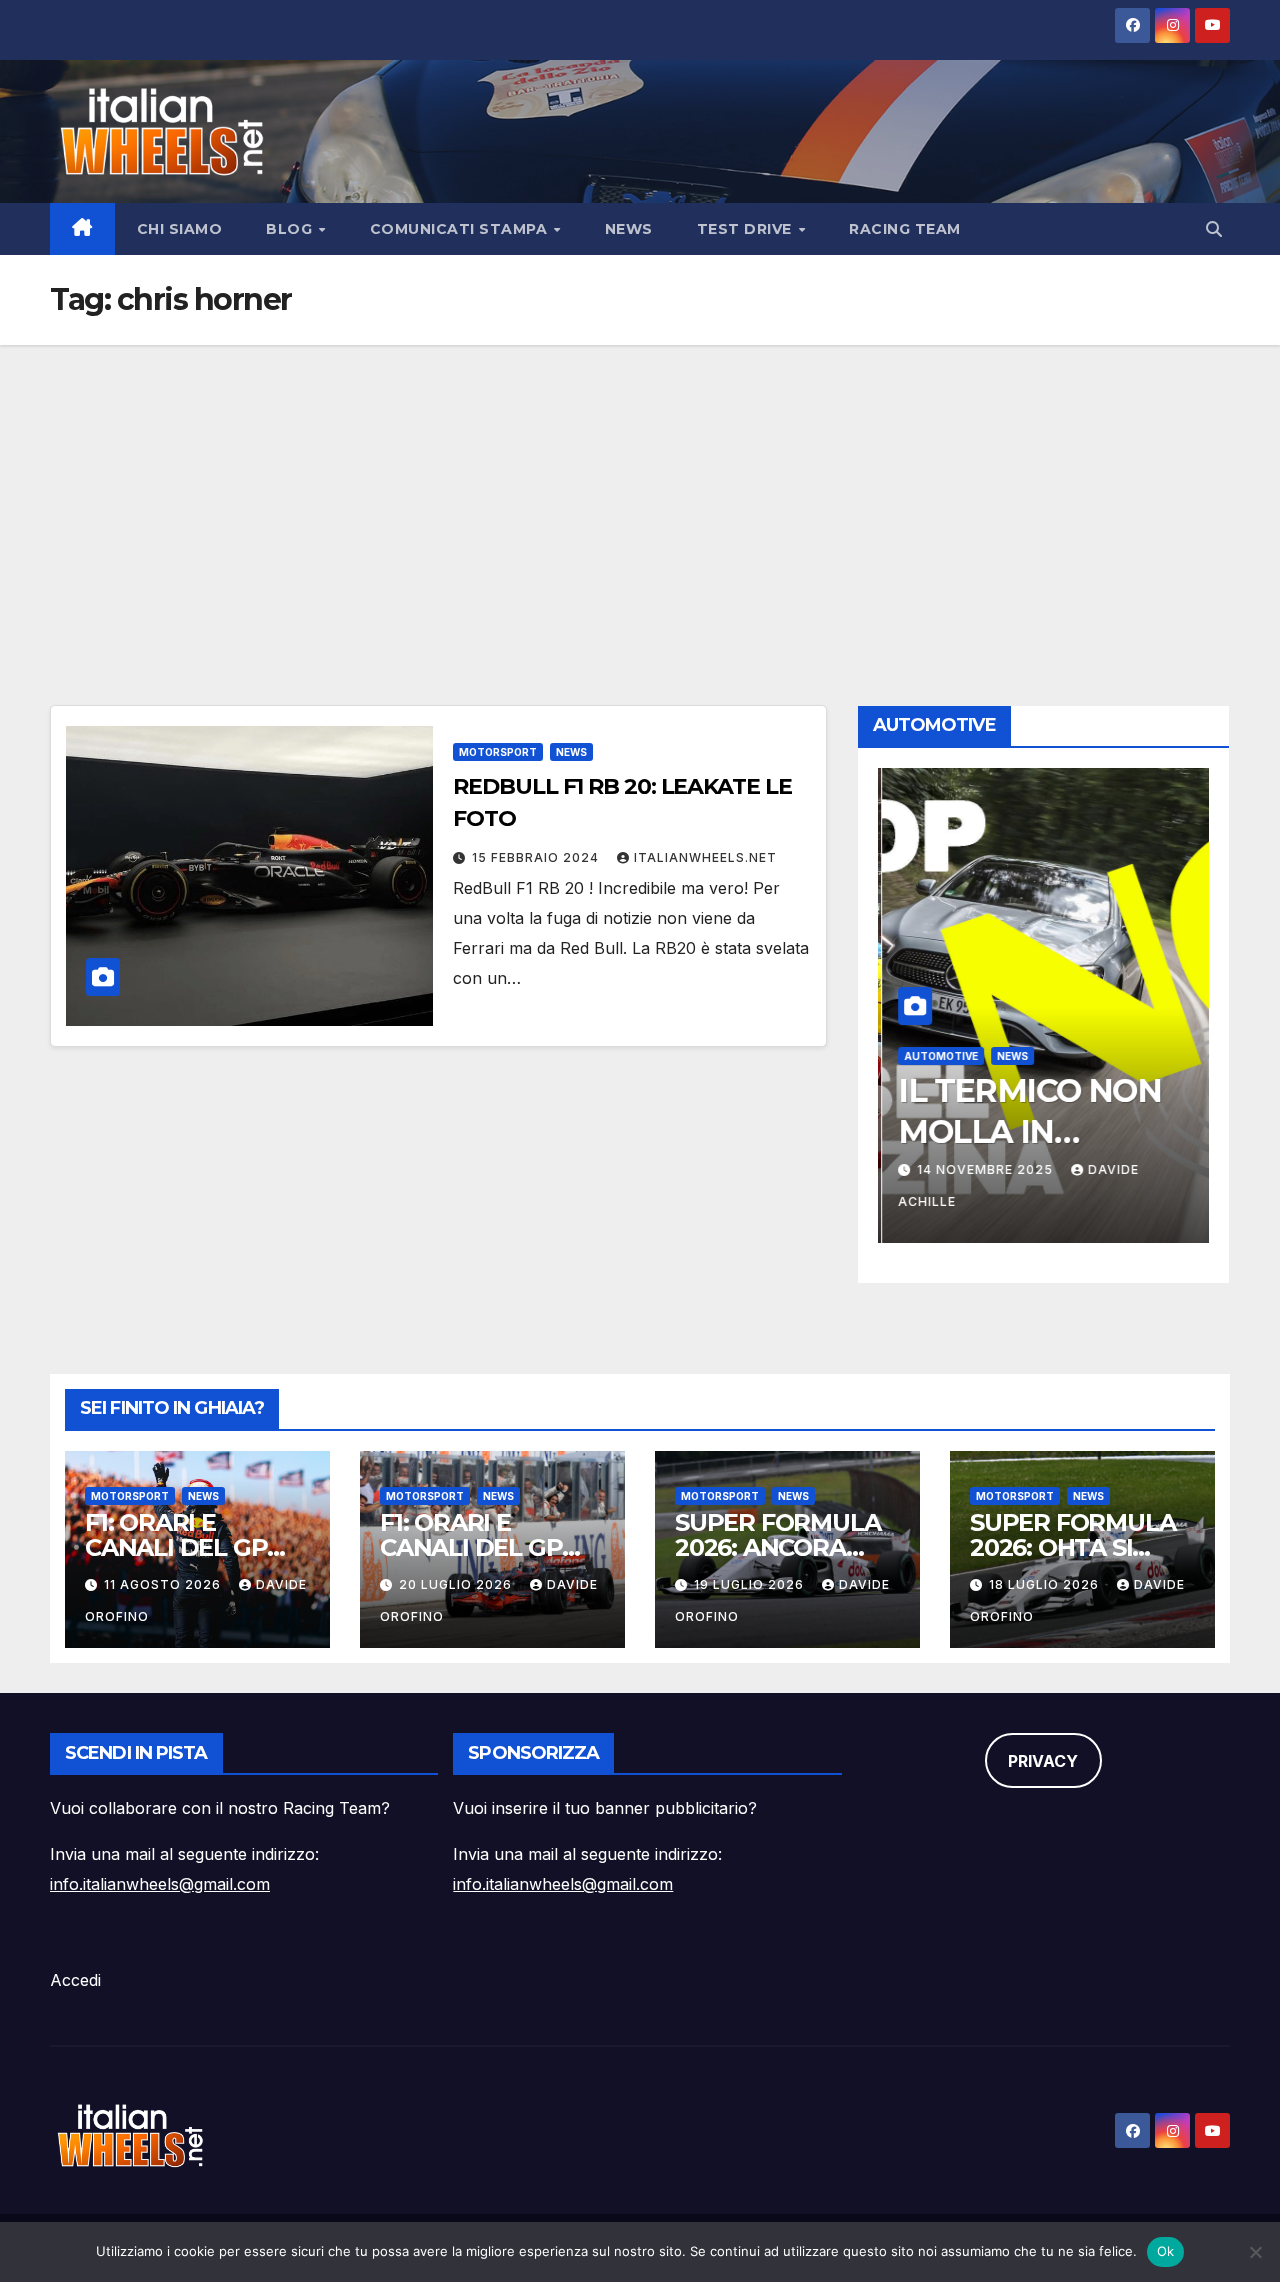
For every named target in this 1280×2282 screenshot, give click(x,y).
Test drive (747, 229)
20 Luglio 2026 (457, 1584)
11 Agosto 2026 (164, 1584)
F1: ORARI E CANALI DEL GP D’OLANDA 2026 (180, 1547)
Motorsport (498, 752)
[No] (1255, 2252)
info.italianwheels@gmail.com (160, 1884)
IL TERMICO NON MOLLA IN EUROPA (1025, 1132)
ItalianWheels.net (705, 857)
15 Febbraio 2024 (537, 857)
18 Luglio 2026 (1046, 1584)
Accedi (75, 1980)
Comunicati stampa (461, 229)
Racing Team (905, 229)
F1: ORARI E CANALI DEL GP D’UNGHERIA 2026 (487, 1547)
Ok (1166, 2251)
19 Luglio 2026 (751, 1584)
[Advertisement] (640, 495)
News (629, 229)
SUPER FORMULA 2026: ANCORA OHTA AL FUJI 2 (777, 1547)
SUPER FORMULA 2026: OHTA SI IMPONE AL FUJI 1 (1072, 1547)
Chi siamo (180, 229)
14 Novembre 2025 (983, 1169)
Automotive (937, 1056)
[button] (1214, 229)
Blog (291, 229)
